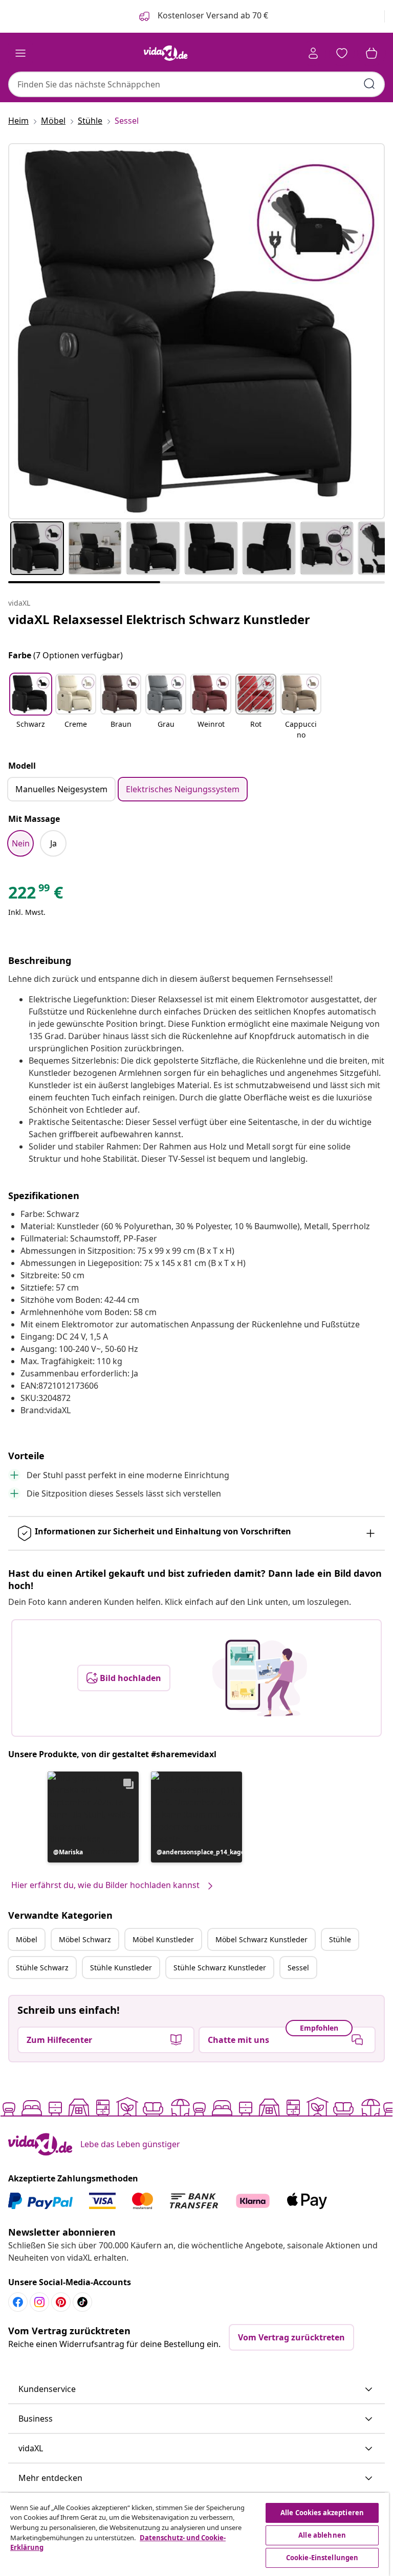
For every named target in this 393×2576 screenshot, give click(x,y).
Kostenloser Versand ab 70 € (212, 15)
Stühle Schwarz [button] (42, 1968)
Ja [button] (53, 843)
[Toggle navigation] (20, 53)
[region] (194, 2534)
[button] (31, 707)
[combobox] (196, 84)
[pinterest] (61, 2302)
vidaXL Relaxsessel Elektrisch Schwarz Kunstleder (159, 619)
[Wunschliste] (342, 53)
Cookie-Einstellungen (322, 2558)
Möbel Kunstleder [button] (163, 1939)
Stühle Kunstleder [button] (121, 1968)
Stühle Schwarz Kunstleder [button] (220, 1968)
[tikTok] (82, 2302)
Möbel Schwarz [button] (85, 1939)
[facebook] (18, 2302)
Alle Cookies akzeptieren (322, 2513)
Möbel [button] (27, 1939)
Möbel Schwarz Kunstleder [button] (261, 1939)
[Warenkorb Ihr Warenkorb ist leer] (372, 53)
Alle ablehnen (322, 2535)
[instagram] (39, 2302)
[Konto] (313, 53)
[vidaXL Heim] (166, 53)
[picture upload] (260, 1678)
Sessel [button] (298, 1968)
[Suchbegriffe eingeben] (369, 84)
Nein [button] (21, 843)
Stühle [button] (340, 1939)
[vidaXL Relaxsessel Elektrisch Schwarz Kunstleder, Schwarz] (196, 331)
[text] (36, 895)
